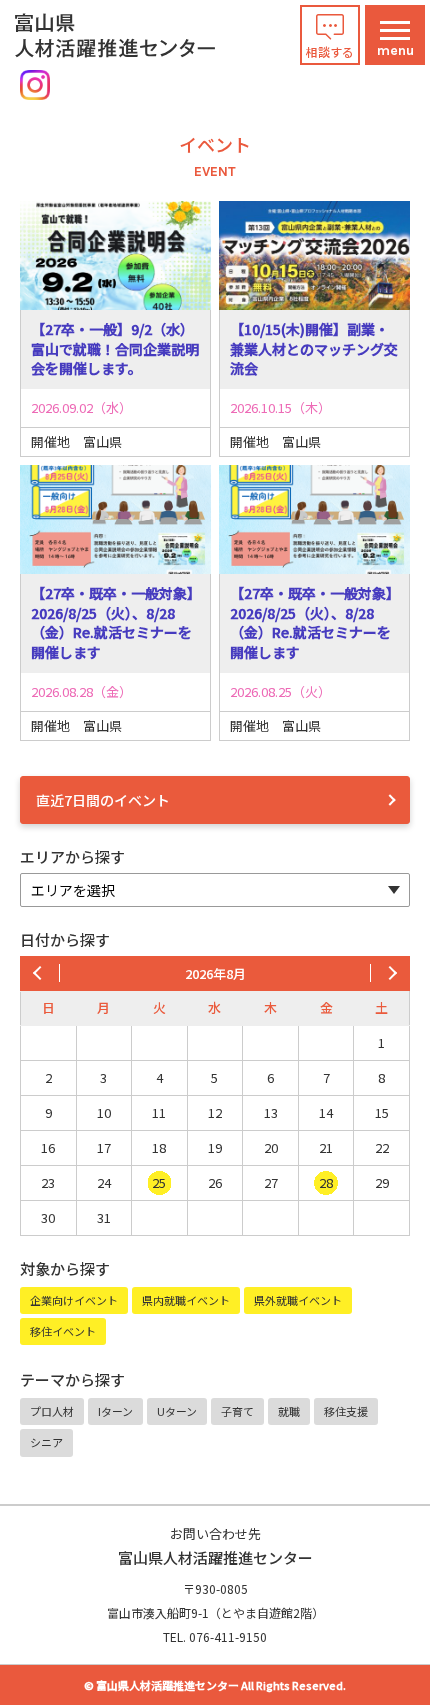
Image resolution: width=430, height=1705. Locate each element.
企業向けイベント (74, 1300)
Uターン (177, 1411)
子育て (237, 1411)
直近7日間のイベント (103, 800)
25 (159, 1182)
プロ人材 (52, 1411)
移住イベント (63, 1331)
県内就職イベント (186, 1300)
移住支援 (346, 1411)
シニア (46, 1442)
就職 (289, 1411)
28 (326, 1182)
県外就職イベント (298, 1300)
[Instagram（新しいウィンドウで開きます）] (35, 84)
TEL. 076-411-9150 (215, 1636)
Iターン (115, 1411)
